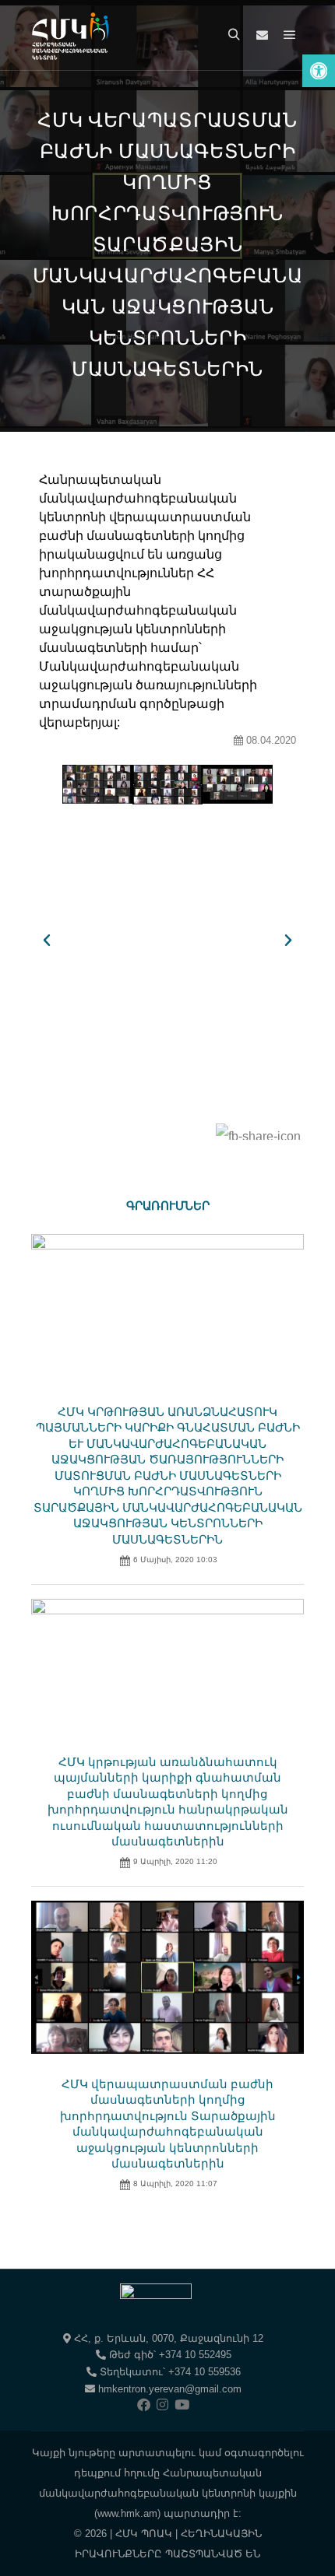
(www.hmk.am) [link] (127, 2513)
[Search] (234, 35)
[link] (319, 71)
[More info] (262, 35)
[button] (47, 941)
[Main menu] (290, 35)
